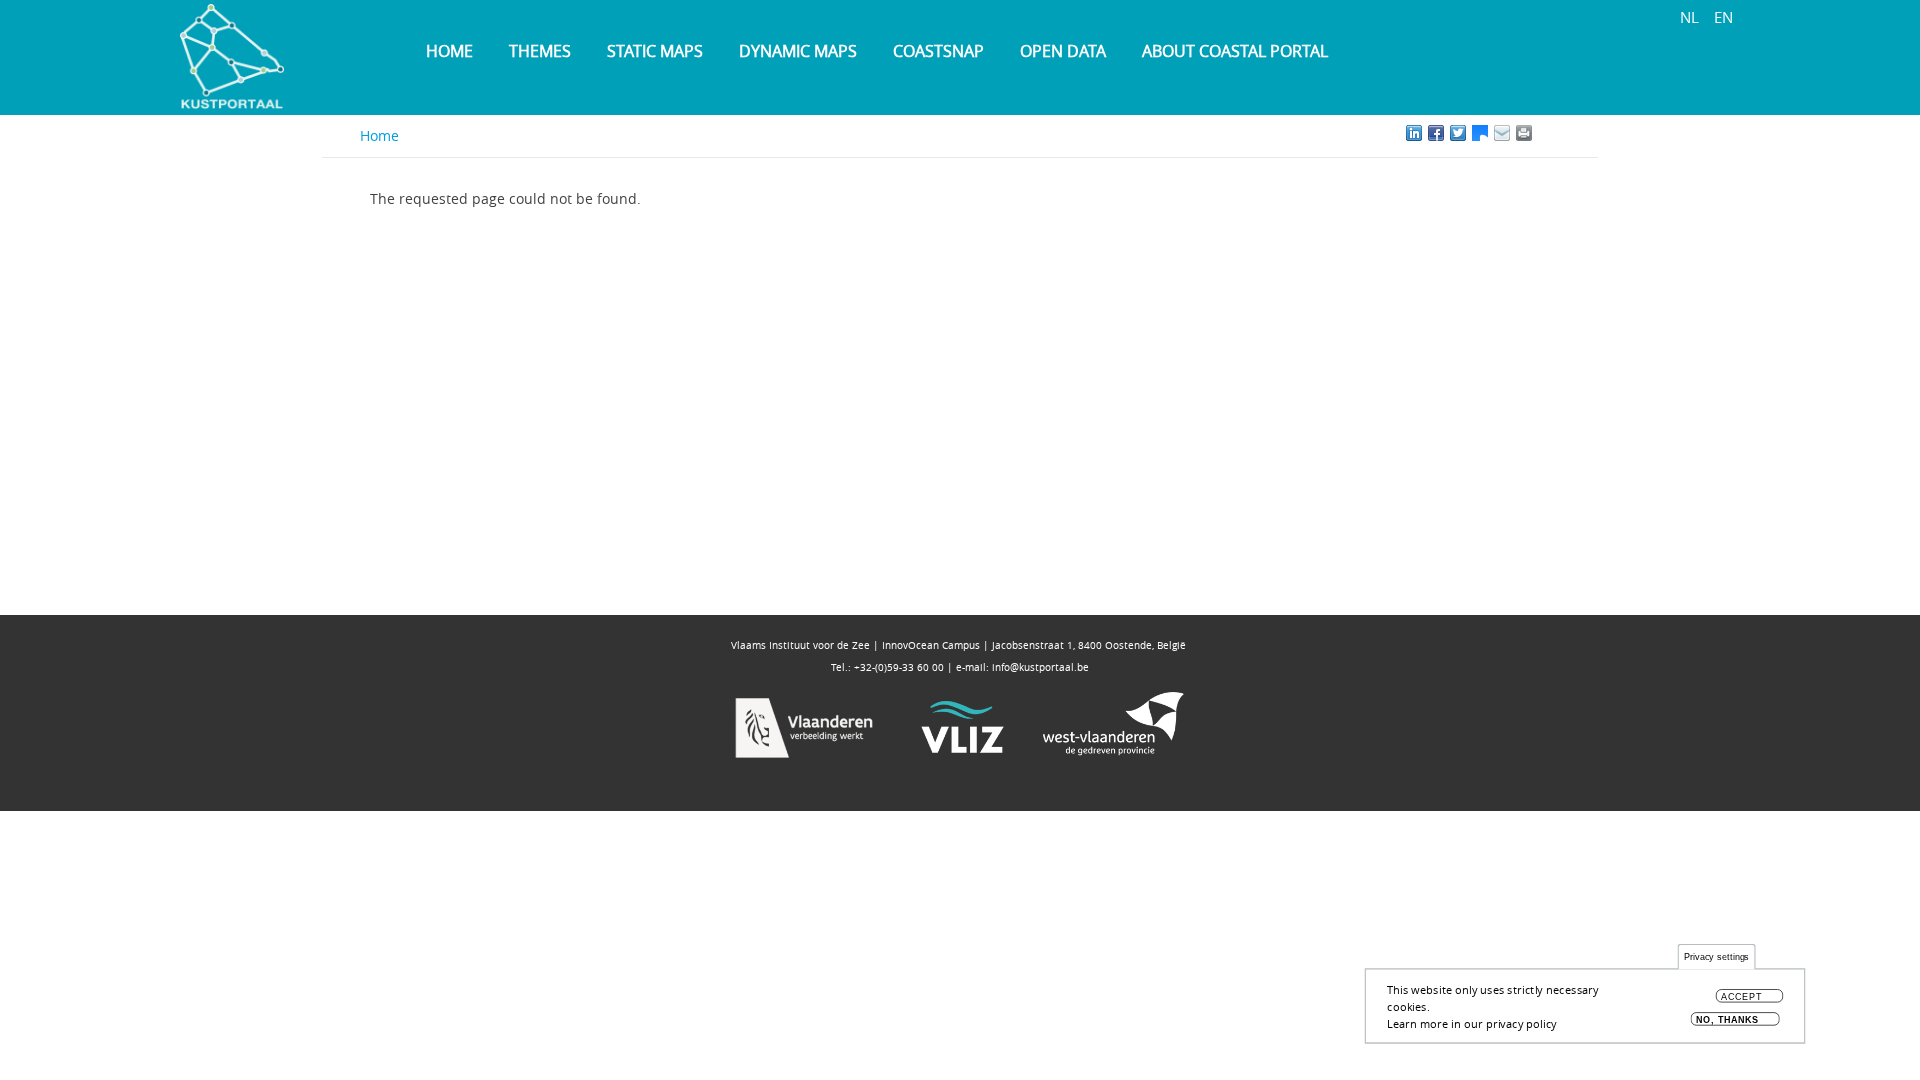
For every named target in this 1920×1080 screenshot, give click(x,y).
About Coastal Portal (1235, 51)
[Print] (1546, 133)
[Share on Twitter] (1458, 133)
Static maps (655, 51)
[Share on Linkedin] (1414, 133)
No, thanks (1727, 1019)
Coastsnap (938, 51)
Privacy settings (1717, 957)
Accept (1742, 997)
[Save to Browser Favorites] (1502, 133)
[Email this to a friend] (1524, 133)
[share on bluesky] (1480, 133)
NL (1689, 17)
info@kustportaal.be (1040, 667)
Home (449, 51)
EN (1723, 17)
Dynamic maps (798, 51)
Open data (1063, 51)
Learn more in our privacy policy (1472, 1023)
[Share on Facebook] (1436, 133)
